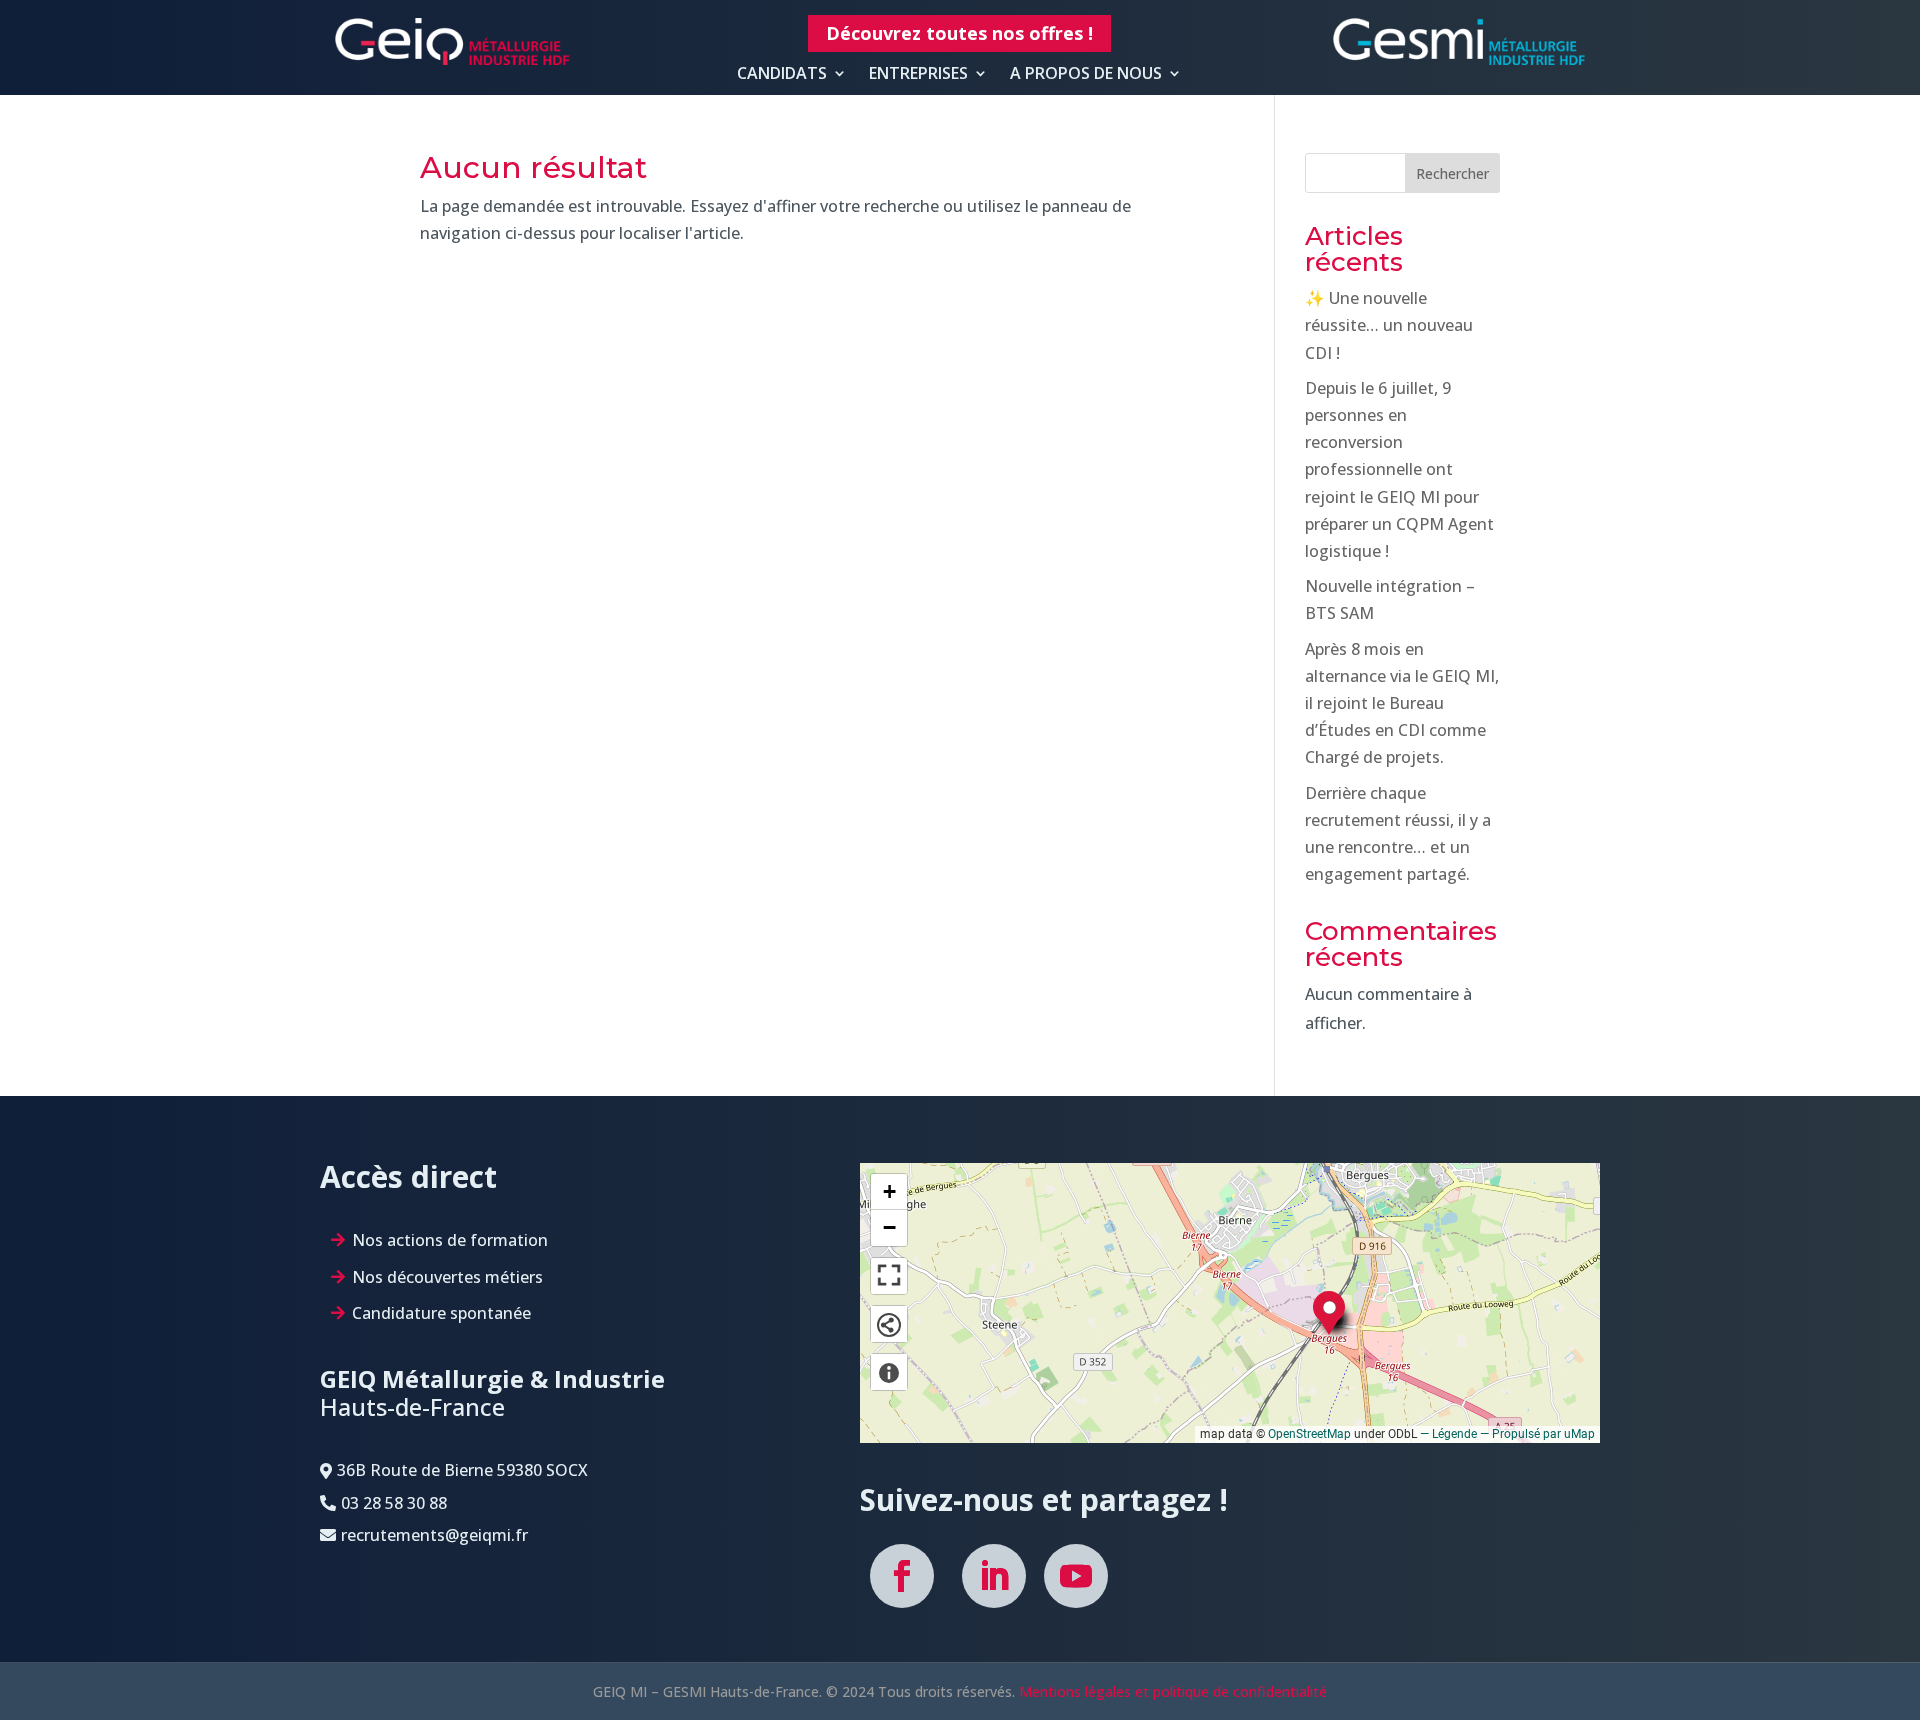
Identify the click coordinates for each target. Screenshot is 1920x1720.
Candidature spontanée (441, 1313)
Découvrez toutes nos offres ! (959, 33)
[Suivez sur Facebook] (902, 1576)
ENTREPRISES (918, 74)
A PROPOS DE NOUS (1086, 74)
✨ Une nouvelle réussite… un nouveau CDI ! (1389, 325)
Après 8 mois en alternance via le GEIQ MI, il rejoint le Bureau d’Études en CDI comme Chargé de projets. (1402, 703)
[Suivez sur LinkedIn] (994, 1576)
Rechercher (1452, 173)
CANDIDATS (782, 74)
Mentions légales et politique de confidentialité (1173, 1691)
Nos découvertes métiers (447, 1277)
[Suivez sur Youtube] (1076, 1576)
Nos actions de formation (450, 1240)
